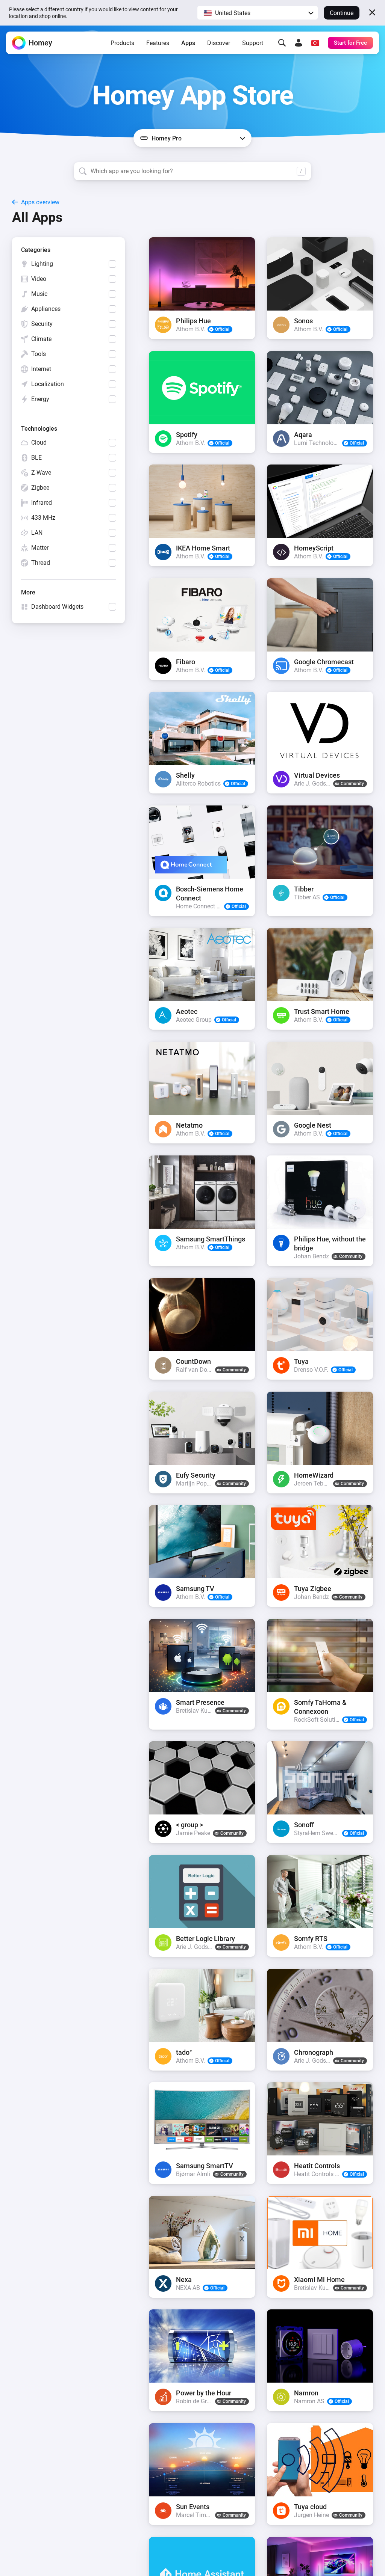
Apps (188, 43)
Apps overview (40, 202)
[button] (258, 13)
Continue (342, 13)
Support (253, 43)
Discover (219, 43)
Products (122, 43)
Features (158, 43)
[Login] (299, 43)
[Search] (282, 43)
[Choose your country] (315, 43)
